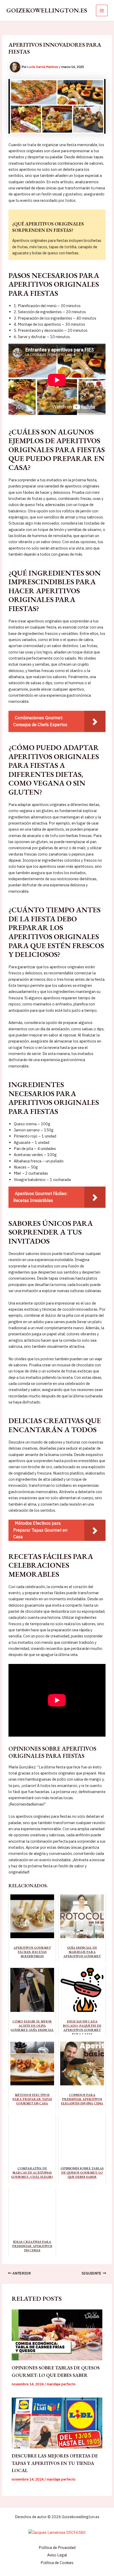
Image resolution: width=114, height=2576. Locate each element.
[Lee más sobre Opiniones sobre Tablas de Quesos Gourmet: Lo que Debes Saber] (57, 2335)
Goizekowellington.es (47, 10)
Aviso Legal (57, 2555)
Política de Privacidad (57, 2547)
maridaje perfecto (61, 2384)
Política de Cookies (57, 2563)
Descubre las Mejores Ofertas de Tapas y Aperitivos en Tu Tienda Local (55, 2463)
